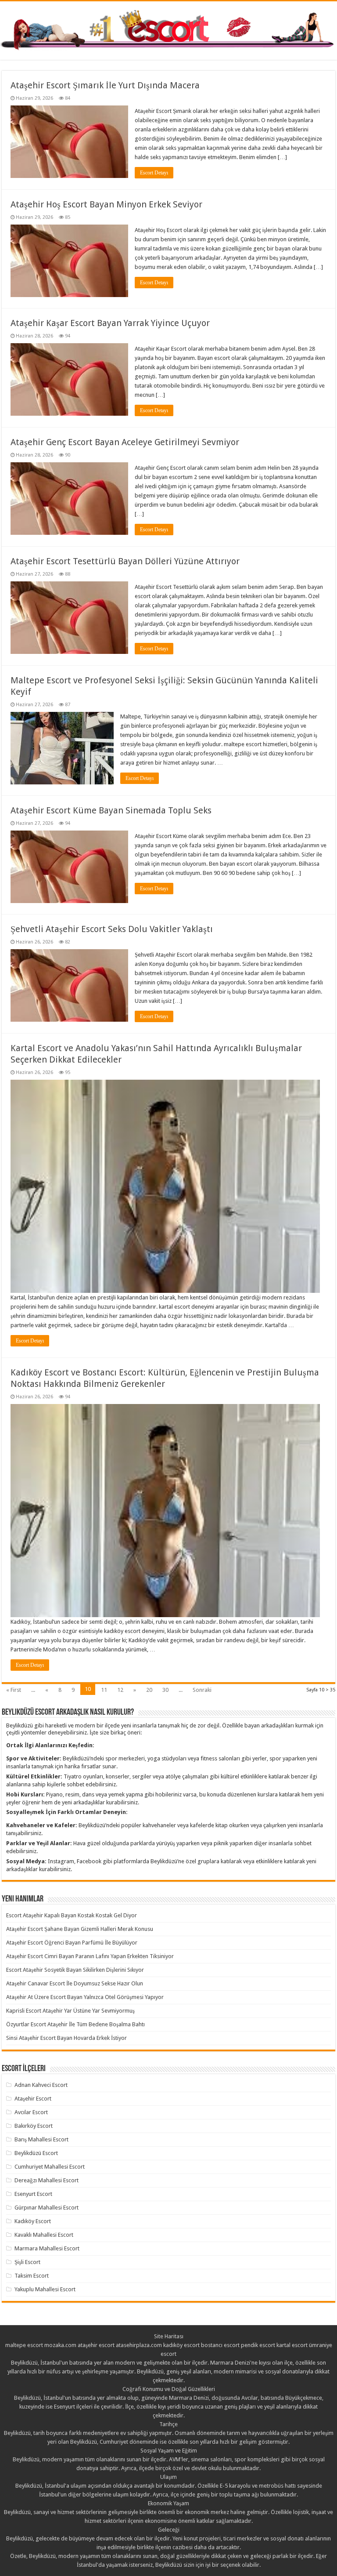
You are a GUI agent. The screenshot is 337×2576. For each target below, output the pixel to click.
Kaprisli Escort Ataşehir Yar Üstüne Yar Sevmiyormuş (70, 2011)
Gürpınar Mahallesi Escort (47, 2208)
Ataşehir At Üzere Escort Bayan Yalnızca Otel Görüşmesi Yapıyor (85, 1997)
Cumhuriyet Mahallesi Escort (50, 2167)
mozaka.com (60, 2345)
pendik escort (258, 2345)
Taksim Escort (32, 2276)
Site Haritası (169, 2336)
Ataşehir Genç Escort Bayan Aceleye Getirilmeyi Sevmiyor (125, 442)
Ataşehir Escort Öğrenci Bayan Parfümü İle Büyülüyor (72, 1943)
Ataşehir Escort (33, 2099)
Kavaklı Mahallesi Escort (44, 2235)
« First (14, 1690)
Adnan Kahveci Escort (41, 2085)
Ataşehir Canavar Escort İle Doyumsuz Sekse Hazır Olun (75, 1983)
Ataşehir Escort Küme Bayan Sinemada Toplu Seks (111, 810)
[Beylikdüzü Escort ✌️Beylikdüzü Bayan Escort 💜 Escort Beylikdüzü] (168, 29)
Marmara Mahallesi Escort (47, 2248)
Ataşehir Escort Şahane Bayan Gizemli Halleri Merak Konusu (80, 1929)
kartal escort (292, 2345)
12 (120, 1690)
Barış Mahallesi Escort (41, 2139)
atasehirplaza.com (139, 2345)
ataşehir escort (96, 2345)
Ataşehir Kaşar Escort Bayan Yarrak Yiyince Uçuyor (110, 323)
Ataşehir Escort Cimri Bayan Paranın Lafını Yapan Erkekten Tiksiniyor (90, 1956)
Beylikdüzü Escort (36, 2153)
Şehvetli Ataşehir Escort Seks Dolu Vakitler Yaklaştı (112, 929)
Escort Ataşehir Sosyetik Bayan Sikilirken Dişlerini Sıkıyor (75, 1970)
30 (165, 1690)
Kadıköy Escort (33, 2221)
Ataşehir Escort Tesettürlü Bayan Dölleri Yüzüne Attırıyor (125, 561)
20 (149, 1690)
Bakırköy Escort (34, 2126)
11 (104, 1690)
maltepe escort (24, 2345)
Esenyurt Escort (33, 2194)
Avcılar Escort (31, 2112)
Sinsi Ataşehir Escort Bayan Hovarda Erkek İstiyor (66, 2038)
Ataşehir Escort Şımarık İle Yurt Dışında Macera (105, 85)
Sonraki (202, 1690)
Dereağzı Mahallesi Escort (47, 2180)
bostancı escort (220, 2345)
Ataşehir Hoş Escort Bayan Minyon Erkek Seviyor (106, 204)
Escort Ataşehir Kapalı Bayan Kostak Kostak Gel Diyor (72, 1915)
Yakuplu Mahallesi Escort (45, 2289)
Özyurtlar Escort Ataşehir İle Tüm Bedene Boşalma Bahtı (75, 2024)
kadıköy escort (181, 2345)
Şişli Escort (27, 2262)
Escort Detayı (154, 173)
